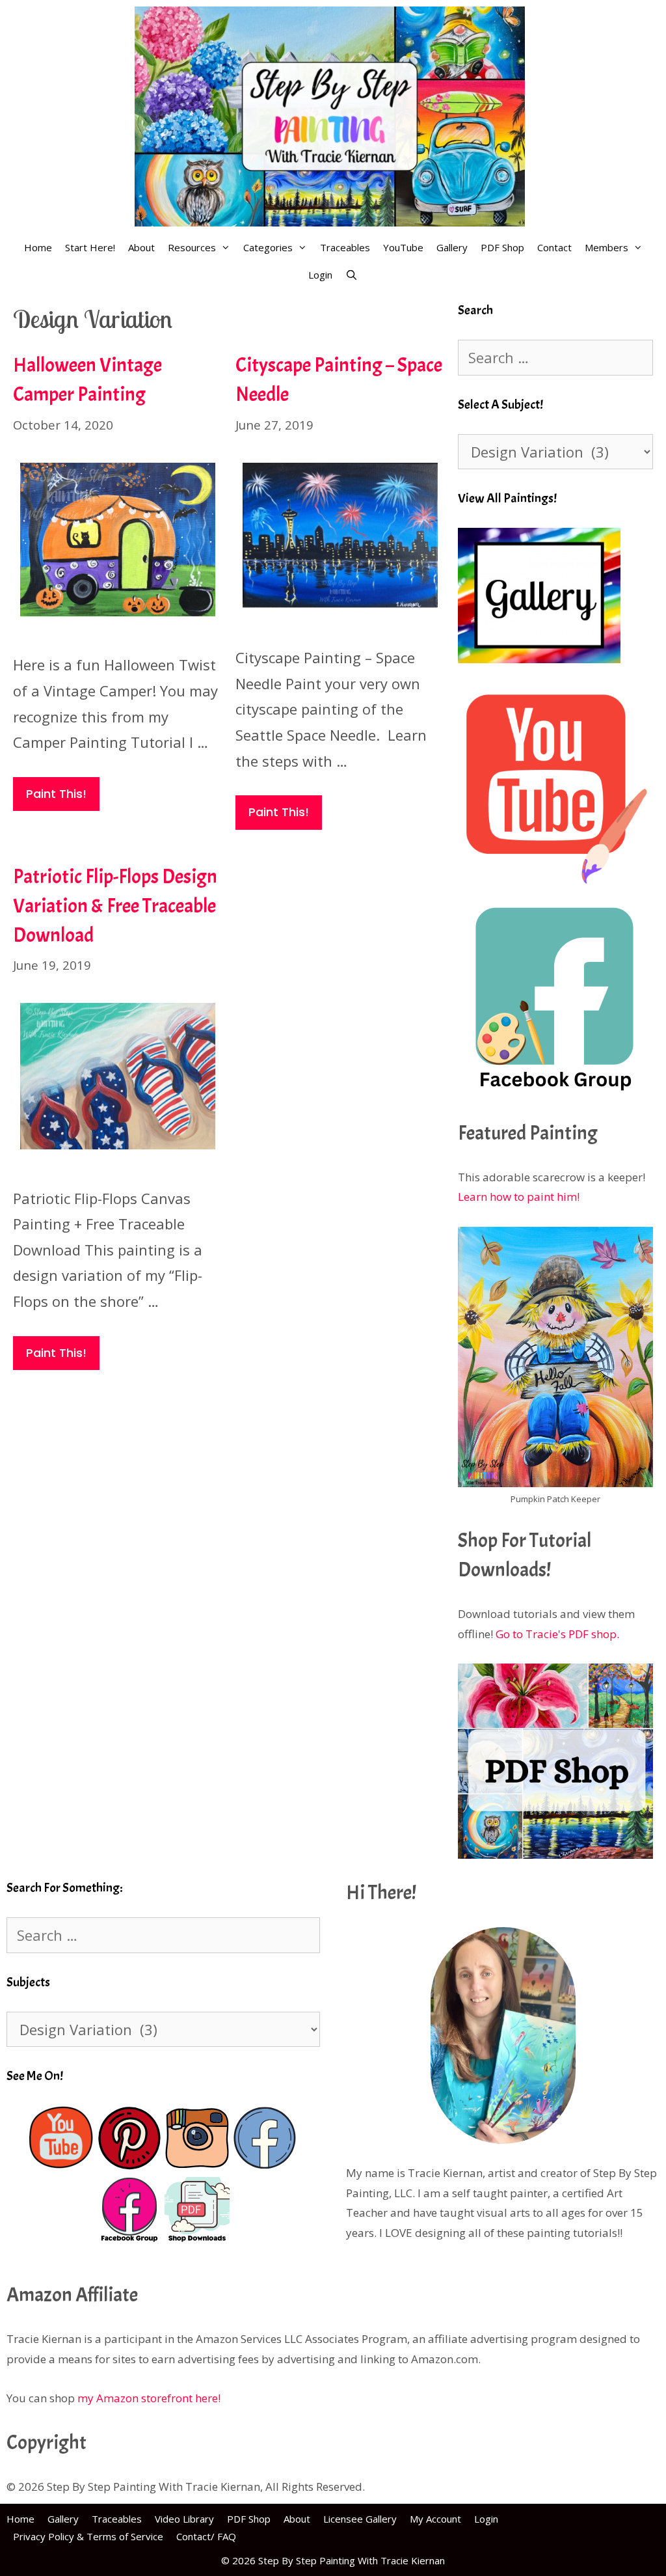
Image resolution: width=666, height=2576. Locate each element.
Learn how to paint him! (519, 1197)
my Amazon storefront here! (149, 2398)
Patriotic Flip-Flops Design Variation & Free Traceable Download (115, 906)
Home (38, 247)
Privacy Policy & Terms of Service (88, 2536)
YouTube (403, 247)
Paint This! (56, 794)
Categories (268, 247)
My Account (435, 2519)
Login (320, 275)
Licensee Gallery (360, 2519)
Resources (192, 247)
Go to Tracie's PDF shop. (557, 1634)
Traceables (345, 247)
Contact (554, 247)
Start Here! (90, 247)
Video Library (184, 2519)
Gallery (452, 247)
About (141, 247)
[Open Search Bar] (352, 275)
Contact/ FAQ (206, 2536)
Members (606, 247)
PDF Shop (502, 247)
